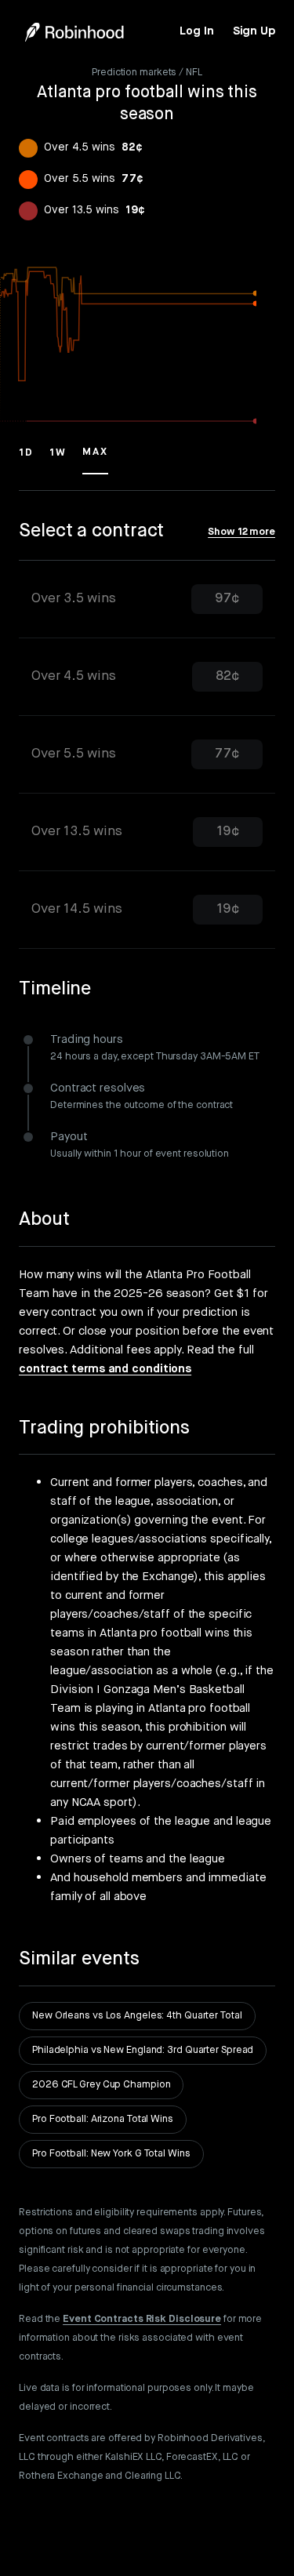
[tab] (147, 599)
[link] (196, 31)
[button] (26, 460)
